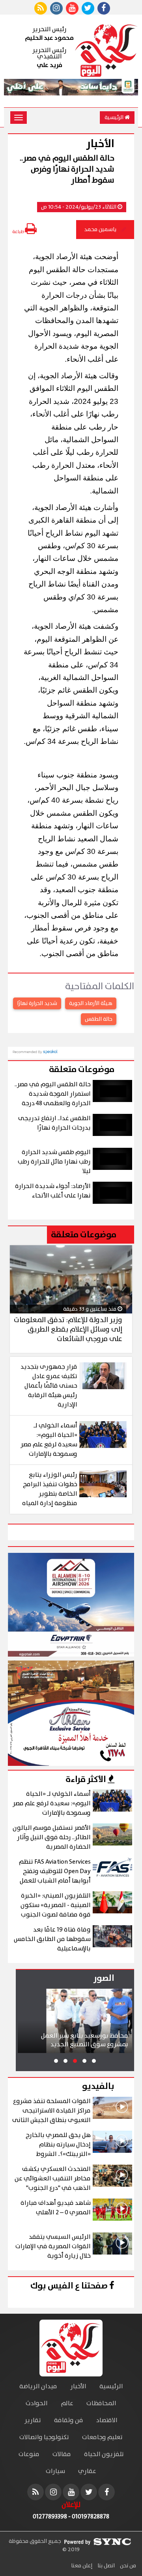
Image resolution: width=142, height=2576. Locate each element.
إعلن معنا (82, 2566)
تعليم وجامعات (102, 2437)
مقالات (62, 2454)
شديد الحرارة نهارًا (37, 1003)
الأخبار (78, 2386)
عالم (67, 2403)
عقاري (87, 2471)
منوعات (29, 2454)
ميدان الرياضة (38, 2386)
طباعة (19, 232)
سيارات (55, 2471)
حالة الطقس (99, 1019)
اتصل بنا (106, 2566)
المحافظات (101, 2403)
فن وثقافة (69, 2420)
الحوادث (37, 2403)
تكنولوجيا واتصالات (44, 2437)
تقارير (33, 2420)
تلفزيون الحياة (104, 2454)
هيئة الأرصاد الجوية (91, 1003)
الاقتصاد (107, 2420)
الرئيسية (115, 118)
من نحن (127, 2566)
